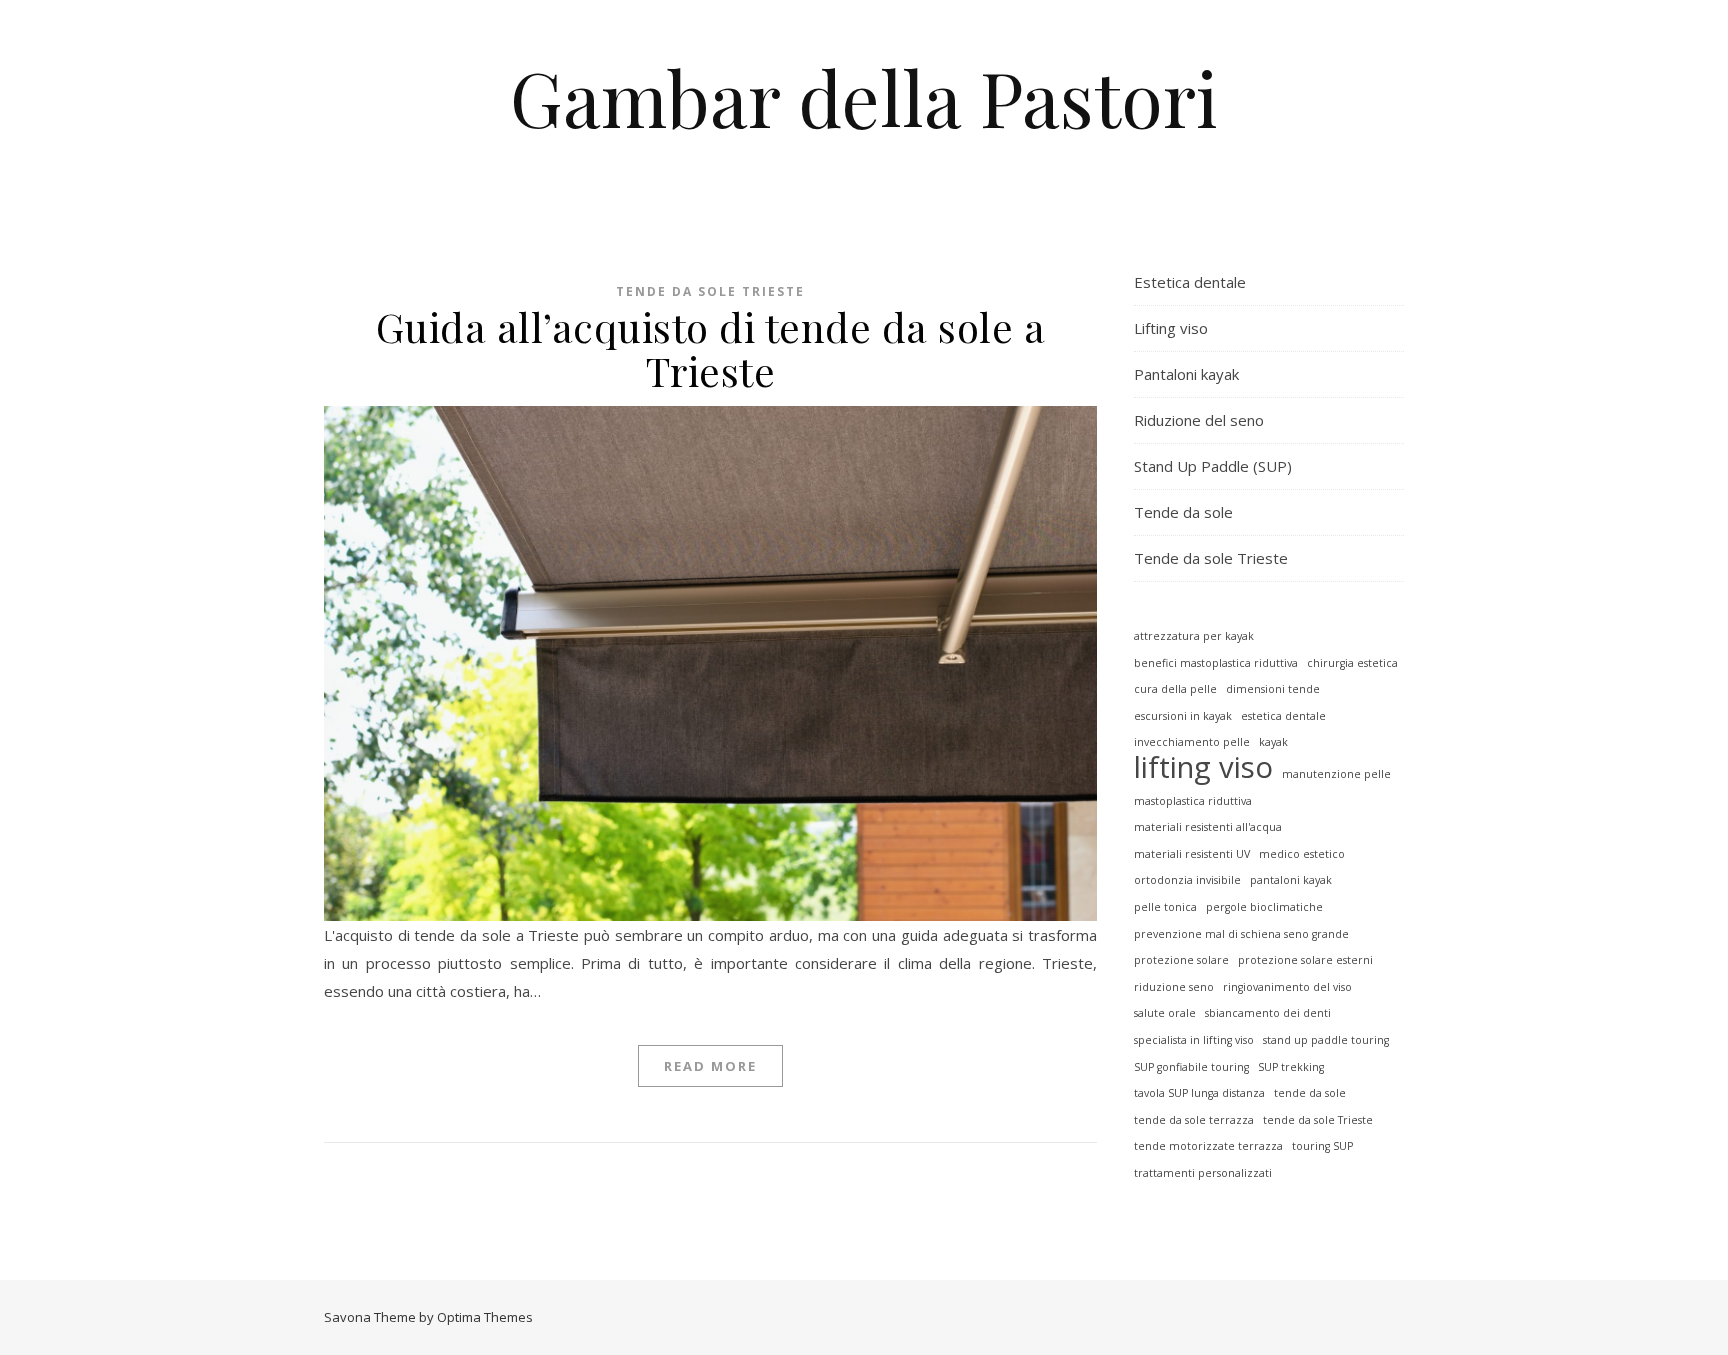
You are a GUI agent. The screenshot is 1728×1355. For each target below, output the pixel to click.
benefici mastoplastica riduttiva (1216, 663)
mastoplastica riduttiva (1193, 801)
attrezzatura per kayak (1194, 636)
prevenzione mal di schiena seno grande (1241, 934)
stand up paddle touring (1326, 1040)
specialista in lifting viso (1194, 1040)
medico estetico (1302, 854)
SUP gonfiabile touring (1191, 1067)
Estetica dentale (1190, 282)
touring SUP (1322, 1146)
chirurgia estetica (1352, 663)
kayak (1273, 742)
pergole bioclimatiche (1264, 907)
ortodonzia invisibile (1187, 880)
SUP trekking (1291, 1067)
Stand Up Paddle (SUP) (1213, 466)
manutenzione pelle (1336, 774)
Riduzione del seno (1199, 420)
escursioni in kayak (1183, 716)
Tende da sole (1183, 512)
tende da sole (1310, 1093)
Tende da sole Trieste (710, 291)
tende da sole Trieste (1318, 1120)
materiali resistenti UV (1192, 854)
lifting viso (1203, 767)
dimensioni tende (1273, 689)
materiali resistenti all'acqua (1208, 827)
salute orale (1165, 1013)
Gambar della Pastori (864, 97)
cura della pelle (1175, 689)
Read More (710, 1066)
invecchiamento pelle (1192, 742)
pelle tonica (1165, 907)
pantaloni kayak (1291, 880)
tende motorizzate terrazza (1208, 1146)
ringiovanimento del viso (1287, 987)
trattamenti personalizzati (1203, 1173)
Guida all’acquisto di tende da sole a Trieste (711, 348)
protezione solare (1181, 960)
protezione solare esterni (1305, 960)
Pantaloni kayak (1186, 374)
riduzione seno (1174, 987)
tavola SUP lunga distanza (1199, 1093)
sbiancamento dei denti (1268, 1013)
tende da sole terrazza (1194, 1120)
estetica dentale (1283, 716)
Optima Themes (485, 1317)
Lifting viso (1171, 328)
